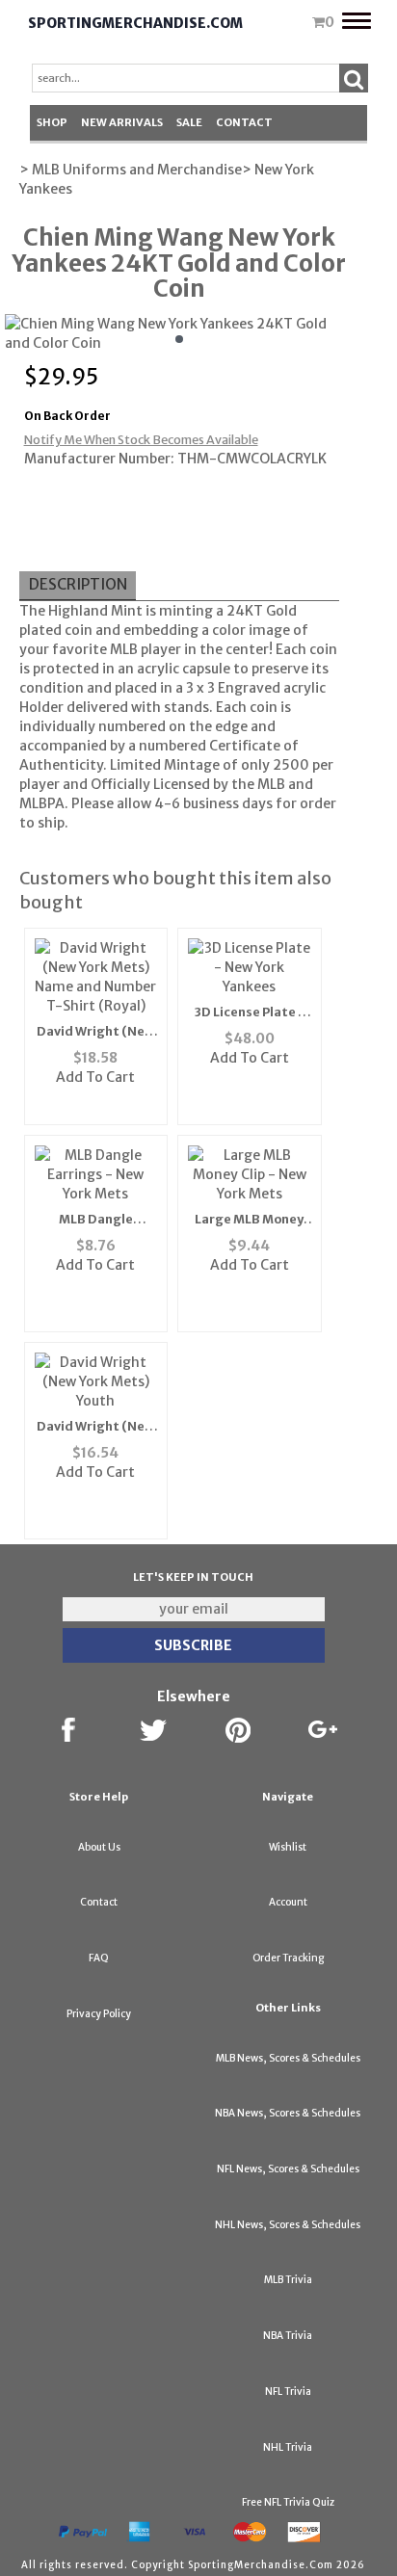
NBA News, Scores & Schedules (288, 2113)
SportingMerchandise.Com (135, 23)
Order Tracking (288, 1958)
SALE (189, 122)
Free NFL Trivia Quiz (288, 2502)
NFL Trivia (288, 2392)
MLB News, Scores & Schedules (288, 2058)
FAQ (99, 1958)
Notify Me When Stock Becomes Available (141, 440)
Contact (244, 122)
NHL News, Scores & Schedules (288, 2225)
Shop (52, 122)
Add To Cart (95, 1077)
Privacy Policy (99, 2014)
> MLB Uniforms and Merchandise (131, 170)
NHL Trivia (288, 2447)
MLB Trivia (288, 2280)
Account (288, 1902)
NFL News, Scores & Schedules (288, 2169)
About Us (99, 1847)
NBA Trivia (288, 2336)
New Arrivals (122, 122)
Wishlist (288, 1847)
